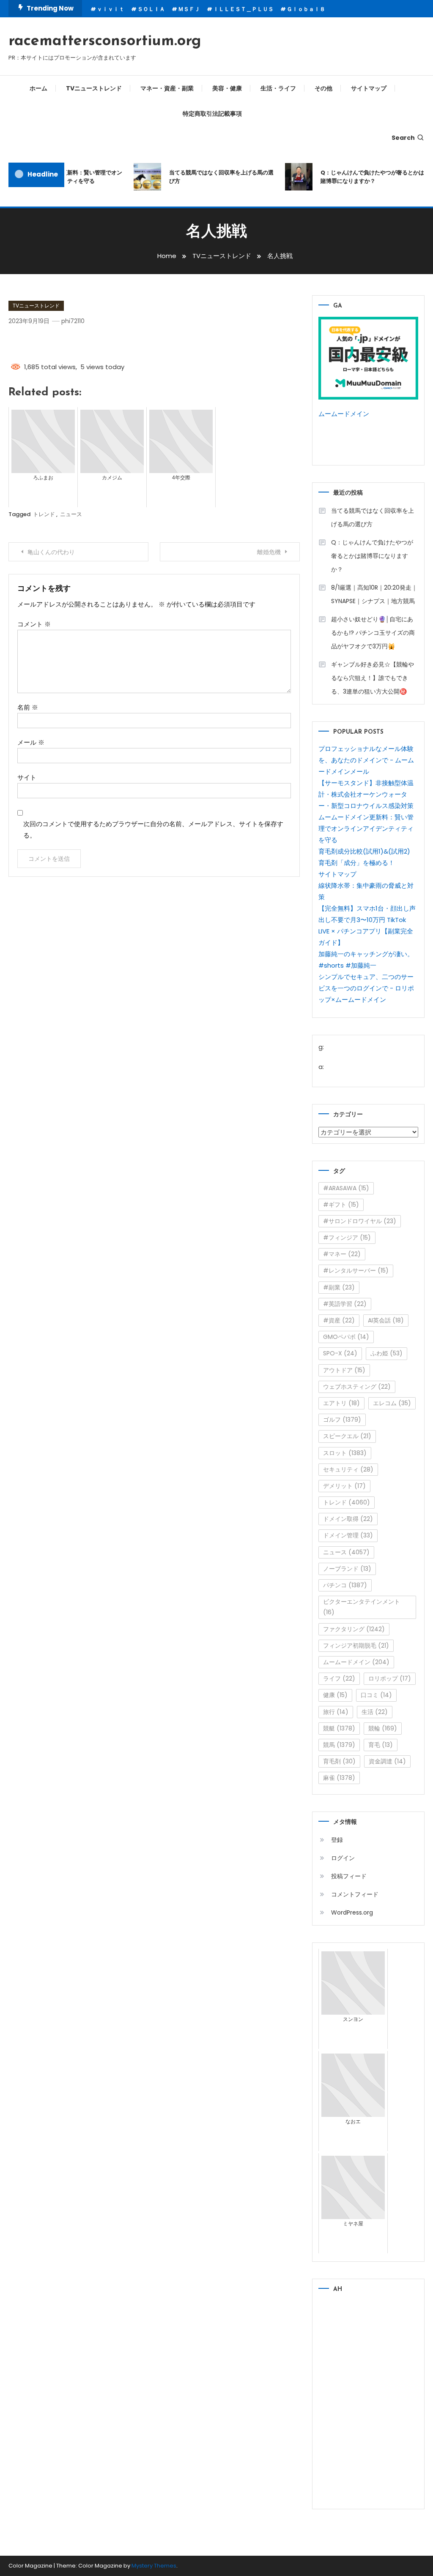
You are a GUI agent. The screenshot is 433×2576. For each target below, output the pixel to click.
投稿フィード (349, 1876)
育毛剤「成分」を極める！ (356, 863)
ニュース (71, 514)
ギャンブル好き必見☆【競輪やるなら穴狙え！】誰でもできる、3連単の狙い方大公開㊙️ (373, 678)
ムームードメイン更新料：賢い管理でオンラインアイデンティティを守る (366, 828)
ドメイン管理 (348, 1535)
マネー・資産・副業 (167, 88)
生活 (375, 1712)
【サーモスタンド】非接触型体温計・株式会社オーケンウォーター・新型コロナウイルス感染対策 (366, 794)
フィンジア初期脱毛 (356, 1646)
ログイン (343, 1858)
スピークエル (347, 1436)
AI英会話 (386, 1320)
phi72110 (73, 321)
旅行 (336, 1712)
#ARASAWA (346, 1188)
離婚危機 (269, 552)
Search (403, 138)
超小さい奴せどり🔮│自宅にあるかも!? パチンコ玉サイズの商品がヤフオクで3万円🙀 (373, 633)
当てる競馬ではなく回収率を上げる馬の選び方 (211, 177)
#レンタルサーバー (356, 1270)
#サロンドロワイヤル (360, 1221)
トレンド (44, 514)
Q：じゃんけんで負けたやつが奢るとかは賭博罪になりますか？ (362, 177)
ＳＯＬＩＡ (151, 9)
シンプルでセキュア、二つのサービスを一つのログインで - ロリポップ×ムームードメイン (366, 988)
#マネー (342, 1254)
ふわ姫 (386, 1353)
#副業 (339, 1287)
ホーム (38, 88)
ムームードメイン (344, 414)
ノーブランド (347, 1569)
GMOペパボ (346, 1337)
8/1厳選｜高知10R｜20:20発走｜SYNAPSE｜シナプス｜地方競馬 (374, 594)
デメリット (344, 1486)
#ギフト (341, 1205)
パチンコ (345, 1585)
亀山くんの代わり (51, 552)
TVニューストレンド (94, 88)
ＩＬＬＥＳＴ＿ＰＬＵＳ (243, 9)
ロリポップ (390, 1678)
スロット (345, 1453)
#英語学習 (345, 1304)
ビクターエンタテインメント (362, 1607)
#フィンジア (347, 1238)
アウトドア (344, 1370)
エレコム (392, 1403)
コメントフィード (355, 1894)
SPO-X (340, 1353)
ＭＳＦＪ (189, 9)
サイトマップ (369, 88)
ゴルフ (342, 1420)
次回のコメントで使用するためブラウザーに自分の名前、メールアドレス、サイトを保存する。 (153, 830)
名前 (28, 707)
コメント (34, 624)
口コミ (376, 1695)
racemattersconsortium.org (105, 41)
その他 (323, 88)
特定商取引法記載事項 (212, 114)
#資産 (339, 1320)
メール (31, 742)
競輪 (383, 1728)
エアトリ (341, 1403)
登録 (337, 1840)
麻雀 (339, 1778)
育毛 (381, 1745)
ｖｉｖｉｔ (111, 9)
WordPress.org (352, 1912)
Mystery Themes (154, 2566)
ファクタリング (354, 1629)
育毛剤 (339, 1761)
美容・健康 (227, 88)
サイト (27, 777)
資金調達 (387, 1761)
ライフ (339, 1678)
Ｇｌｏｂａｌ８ (306, 9)
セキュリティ (348, 1469)
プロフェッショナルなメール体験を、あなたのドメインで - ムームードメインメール (366, 760)
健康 (335, 1695)
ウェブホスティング (357, 1387)
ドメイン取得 (348, 1519)
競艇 (339, 1728)
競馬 (339, 1745)
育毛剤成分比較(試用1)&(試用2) (364, 851)
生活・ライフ (278, 88)
